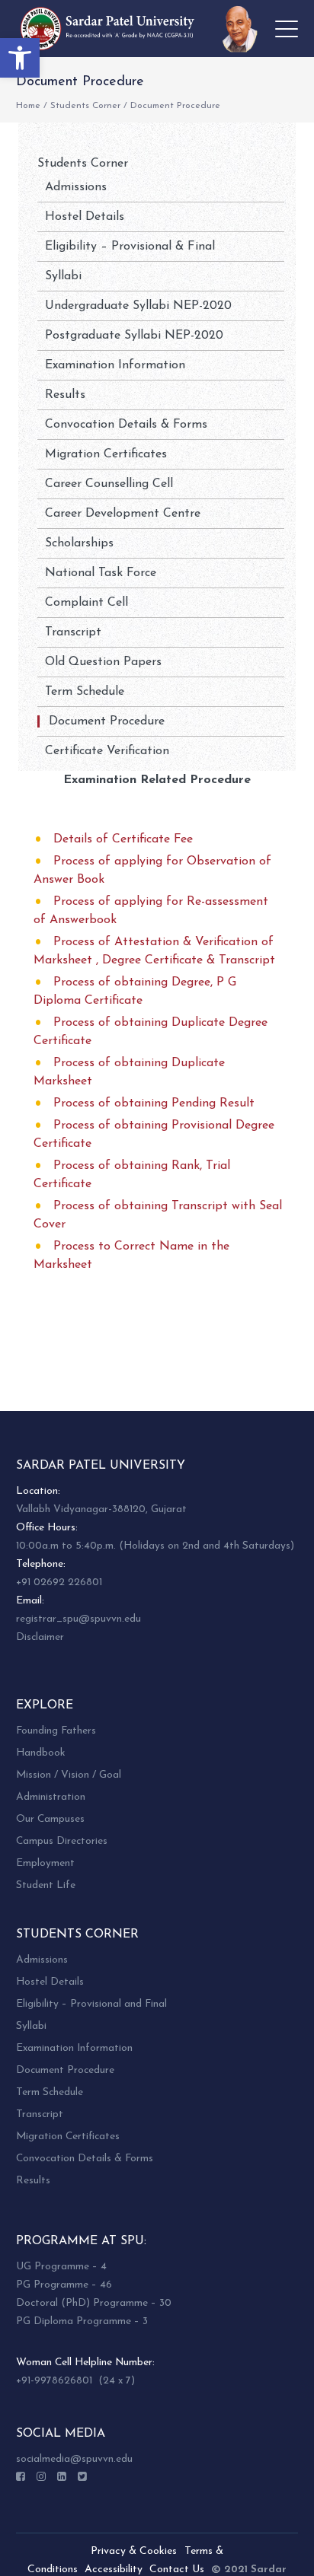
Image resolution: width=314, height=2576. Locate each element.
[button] (20, 58)
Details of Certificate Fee (123, 839)
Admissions (76, 187)
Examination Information (115, 365)
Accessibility (114, 2570)
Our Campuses (50, 1819)
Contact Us (177, 2570)
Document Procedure (107, 721)
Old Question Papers (103, 662)
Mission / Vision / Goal (69, 1775)
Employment (45, 1863)
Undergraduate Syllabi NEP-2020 (138, 306)
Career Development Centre (123, 514)
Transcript (73, 632)
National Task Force (101, 573)
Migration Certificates (106, 454)
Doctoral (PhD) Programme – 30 (94, 2303)
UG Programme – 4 (61, 2267)
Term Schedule (85, 692)
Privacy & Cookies (134, 2551)
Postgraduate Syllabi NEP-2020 (134, 336)
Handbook (40, 1753)
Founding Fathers (56, 1731)
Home (28, 106)
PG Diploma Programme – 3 (82, 2321)
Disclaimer (40, 1637)
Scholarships (79, 543)
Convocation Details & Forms (126, 425)
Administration (51, 1797)
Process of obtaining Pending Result (154, 1103)
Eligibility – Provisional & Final (130, 247)
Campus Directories (62, 1841)
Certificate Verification (107, 751)
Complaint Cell (87, 603)
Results (65, 395)
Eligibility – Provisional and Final (91, 2004)
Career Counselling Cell (109, 484)
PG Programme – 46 (64, 2285)
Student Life (46, 1885)
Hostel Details (85, 217)
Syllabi (63, 276)
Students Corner (85, 106)
